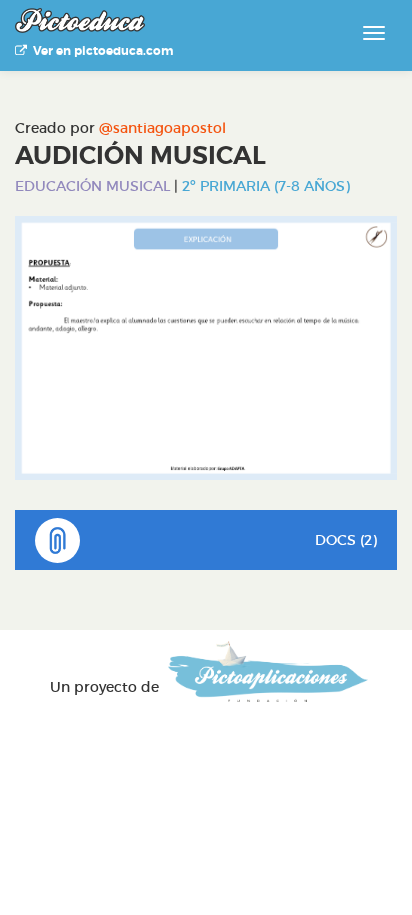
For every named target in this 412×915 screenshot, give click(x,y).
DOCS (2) (346, 540)
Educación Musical (92, 186)
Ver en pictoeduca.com (100, 51)
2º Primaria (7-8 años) (266, 186)
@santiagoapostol (162, 128)
